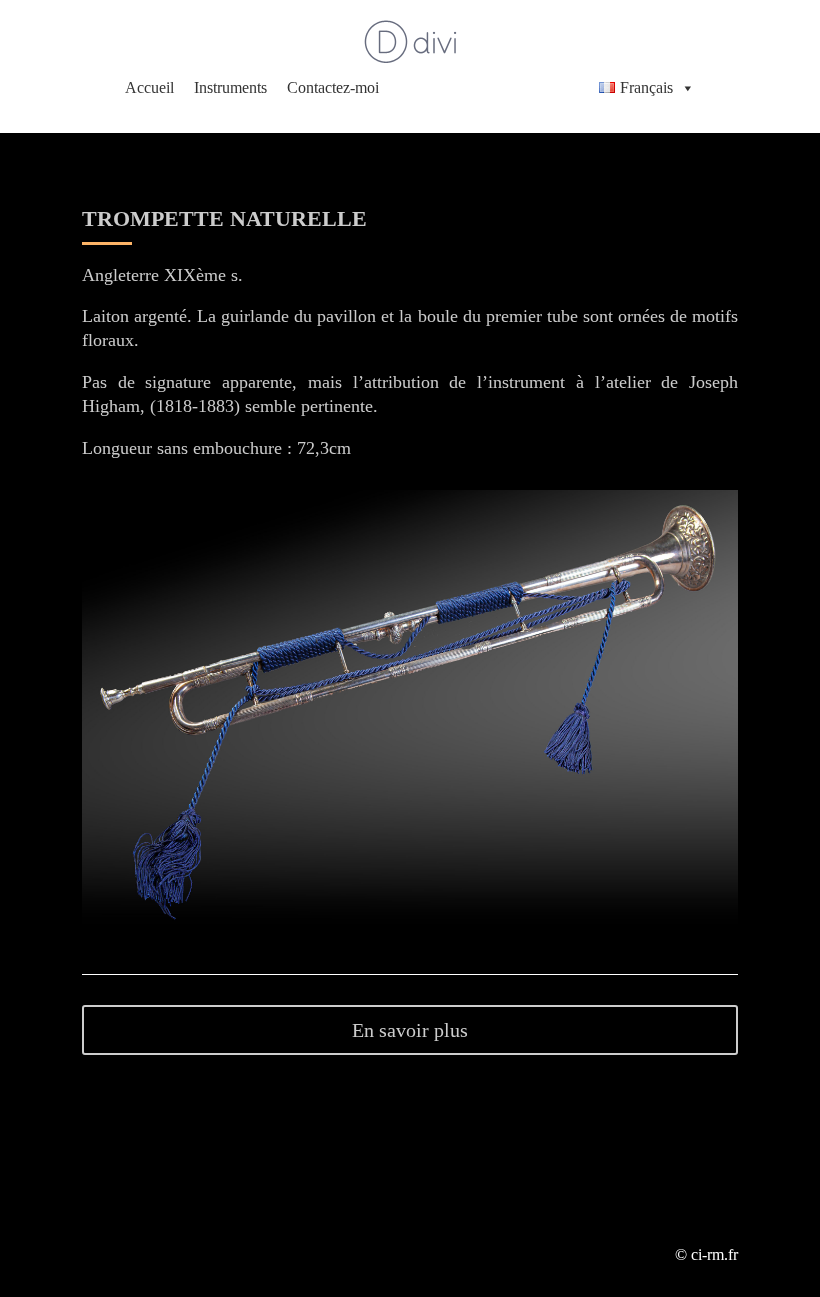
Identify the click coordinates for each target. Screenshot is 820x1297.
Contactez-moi (333, 87)
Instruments (230, 87)
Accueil (149, 87)
